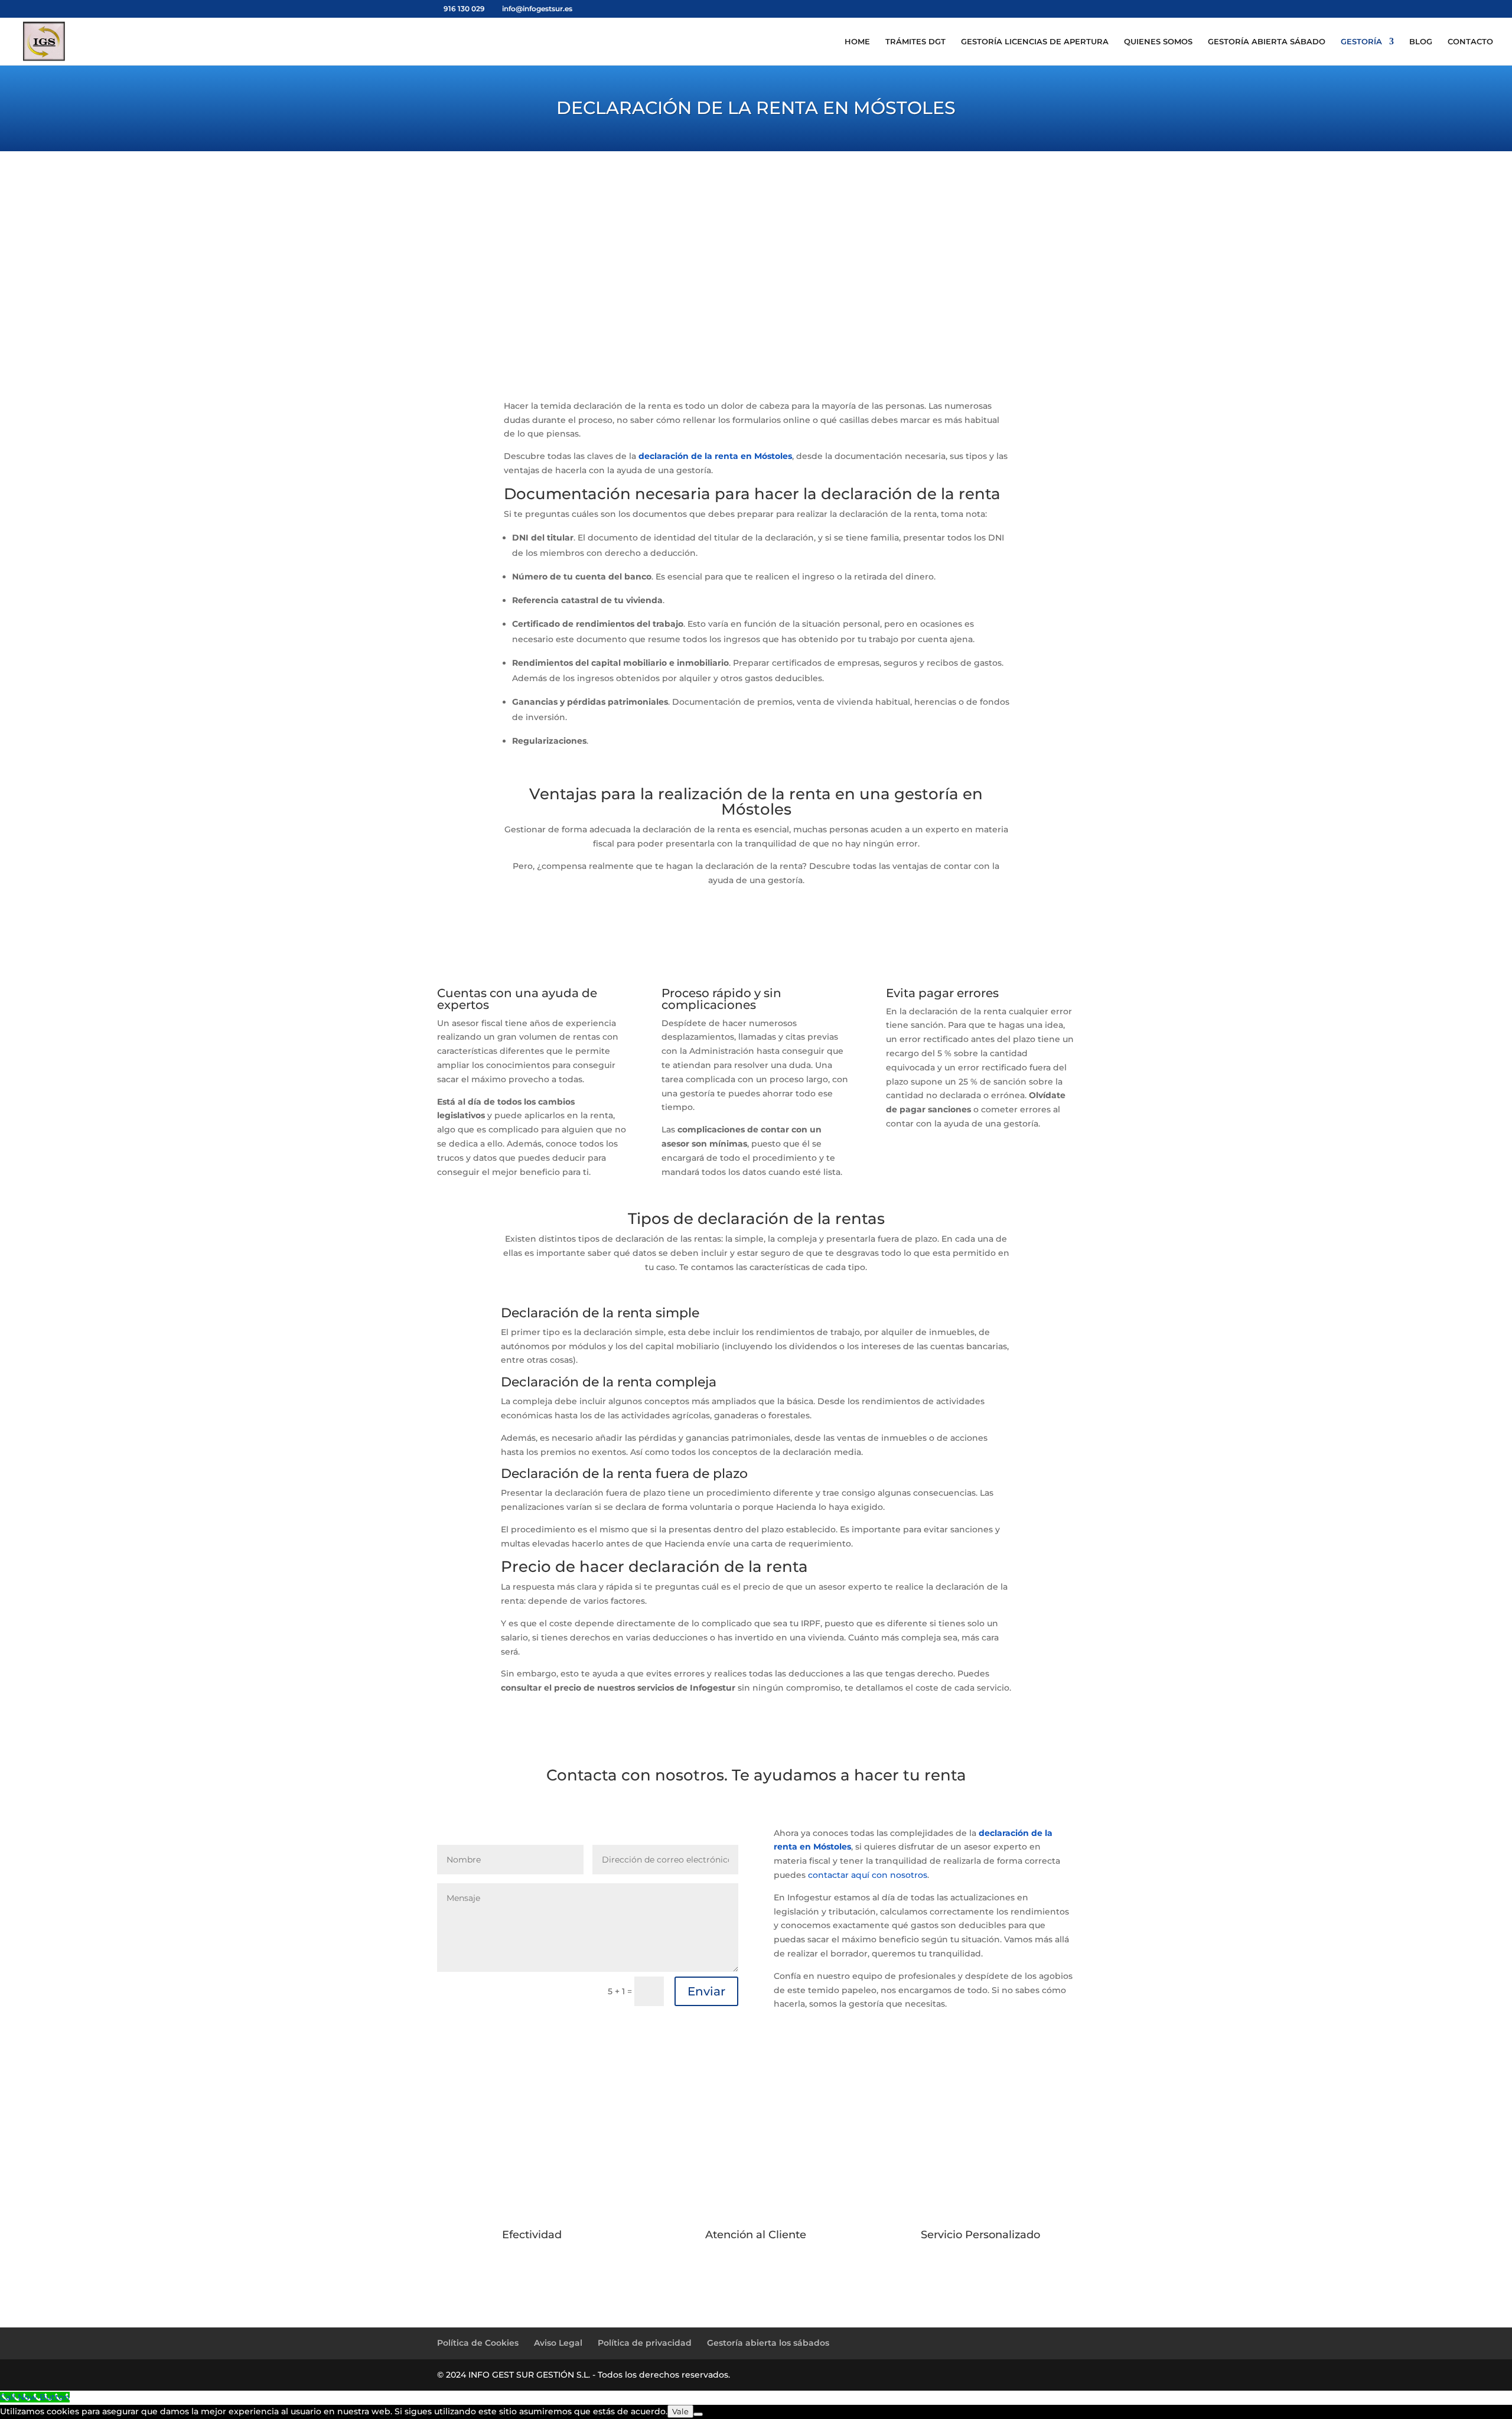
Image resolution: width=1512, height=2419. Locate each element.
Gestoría (1361, 42)
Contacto (1470, 42)
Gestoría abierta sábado (1267, 42)
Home (857, 42)
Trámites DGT (915, 42)
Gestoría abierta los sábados (768, 2343)
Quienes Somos (1158, 42)
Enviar (706, 1991)
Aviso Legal (558, 2343)
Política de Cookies (478, 2343)
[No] (698, 2414)
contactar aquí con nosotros (868, 1875)
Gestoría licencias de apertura (1035, 42)
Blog (1421, 42)
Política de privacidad (645, 2343)
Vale (680, 2411)
